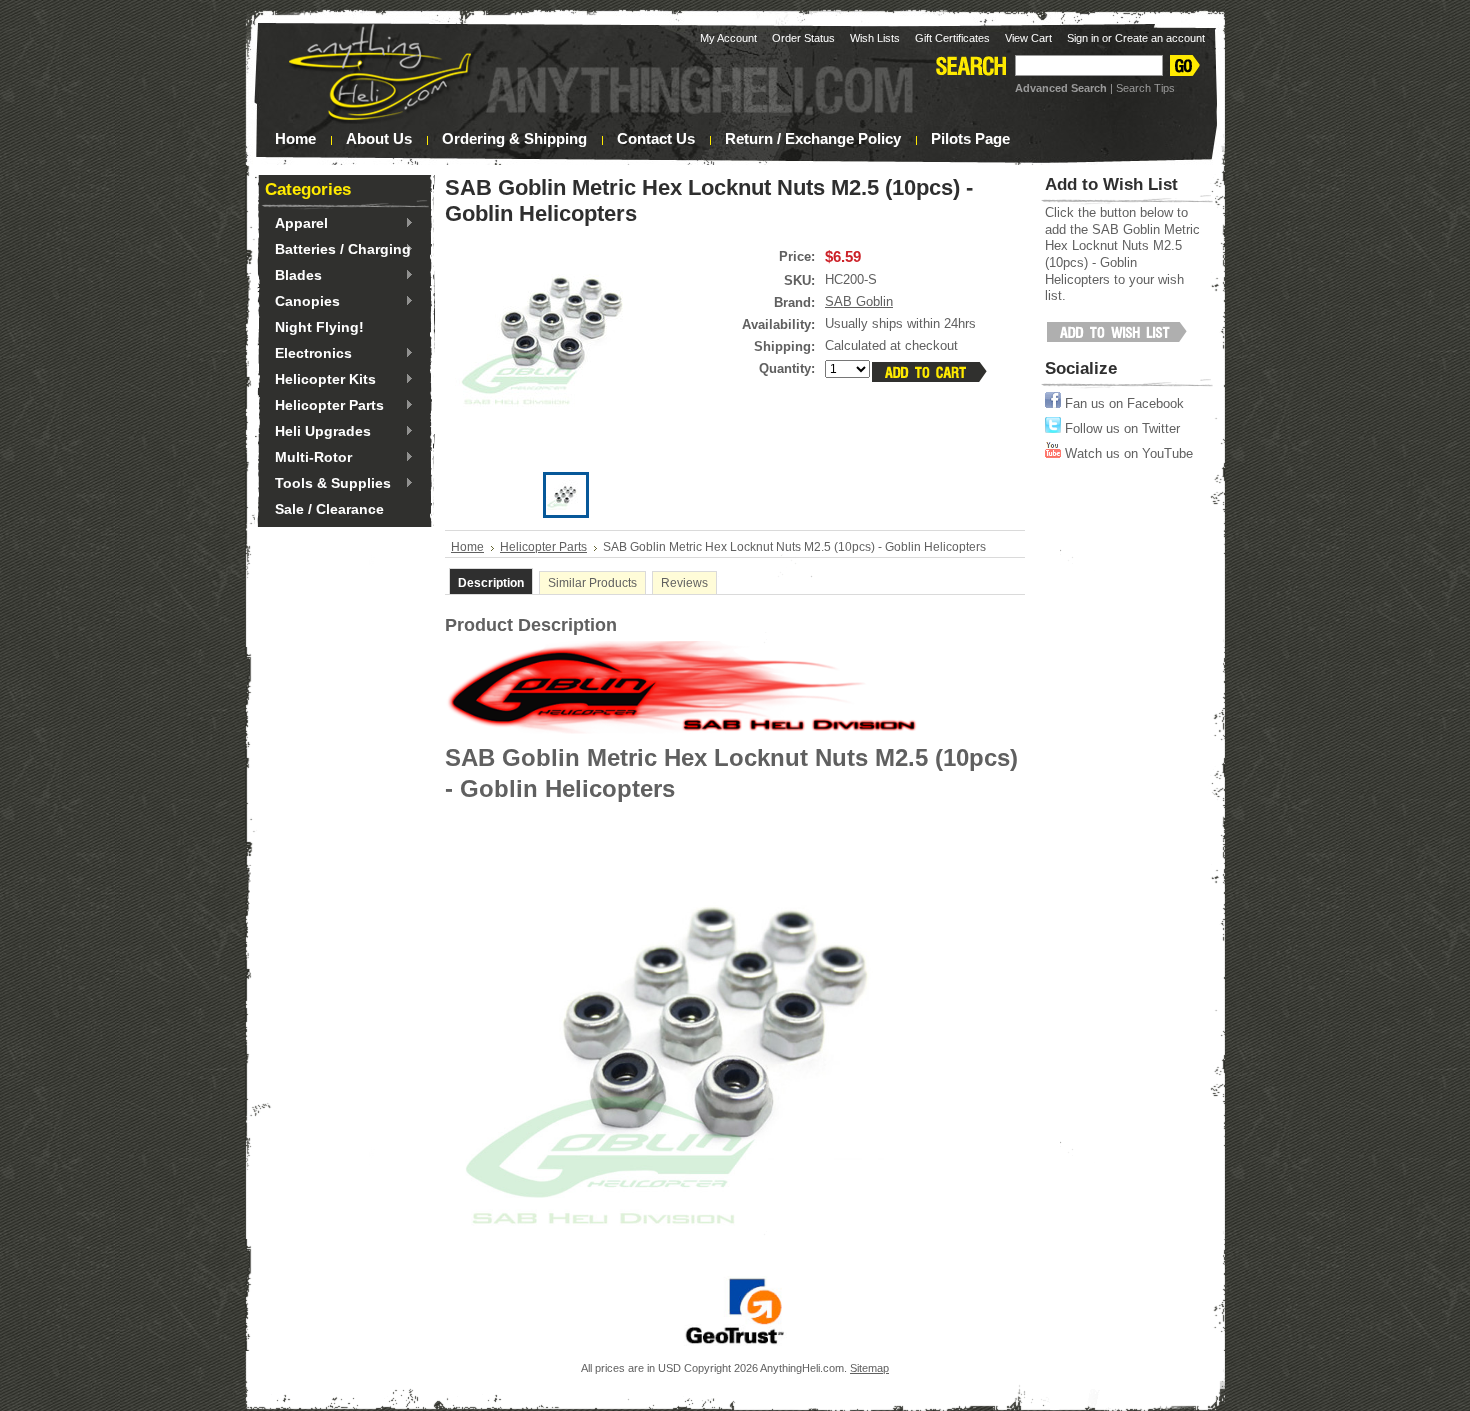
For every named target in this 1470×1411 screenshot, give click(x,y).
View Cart (1028, 38)
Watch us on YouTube (1127, 453)
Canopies (302, 302)
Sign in (1083, 38)
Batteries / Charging (338, 250)
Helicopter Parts (324, 406)
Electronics (308, 354)
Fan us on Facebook (1122, 403)
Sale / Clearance (329, 509)
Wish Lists (875, 38)
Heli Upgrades (318, 432)
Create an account (1160, 38)
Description (491, 583)
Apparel (296, 224)
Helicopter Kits (320, 380)
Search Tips (1145, 88)
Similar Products (592, 583)
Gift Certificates (952, 38)
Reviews (684, 583)
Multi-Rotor (308, 458)
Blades (293, 276)
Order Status (803, 38)
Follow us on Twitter (1120, 428)
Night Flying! (319, 327)
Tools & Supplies (328, 484)
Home (467, 547)
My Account (728, 38)
